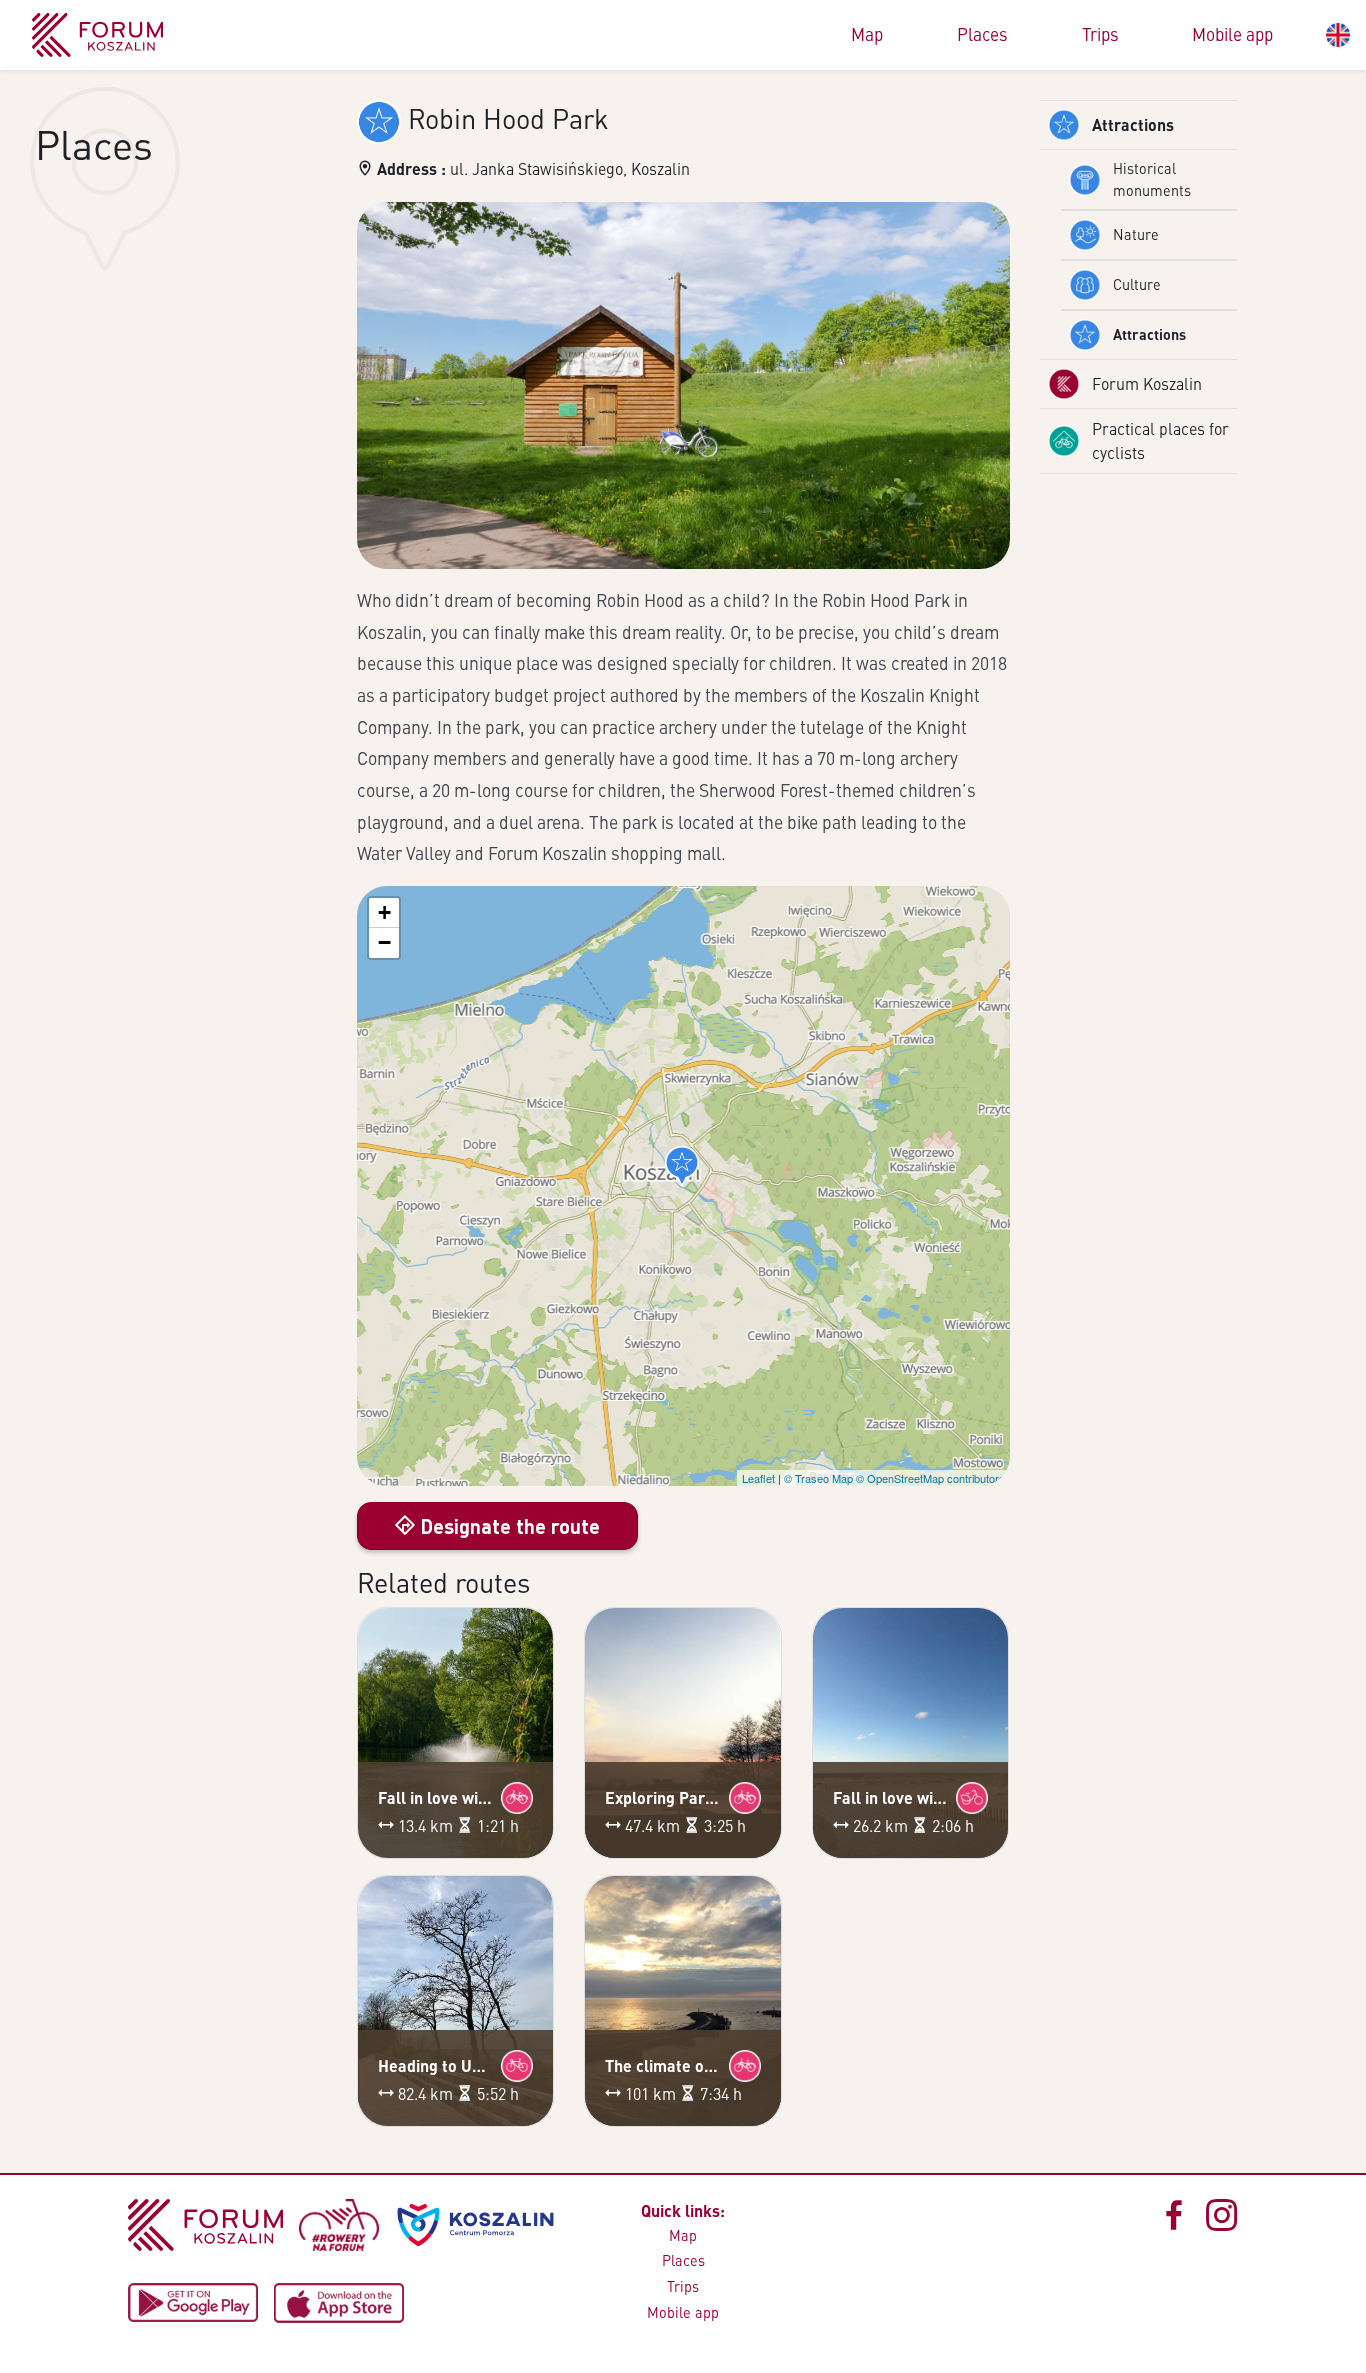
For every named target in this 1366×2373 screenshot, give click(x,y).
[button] (682, 1166)
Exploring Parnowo (663, 1797)
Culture (1137, 284)
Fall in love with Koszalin (436, 1797)
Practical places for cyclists (1160, 440)
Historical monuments (1152, 179)
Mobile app (1232, 34)
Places (982, 34)
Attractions (1133, 124)
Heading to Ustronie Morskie (436, 2065)
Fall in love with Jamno (891, 1797)
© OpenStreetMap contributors (930, 1478)
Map (867, 34)
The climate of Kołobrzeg (663, 2065)
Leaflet (758, 1478)
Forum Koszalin (1147, 383)
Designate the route (507, 1526)
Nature (1136, 234)
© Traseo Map (818, 1478)
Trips (1100, 34)
